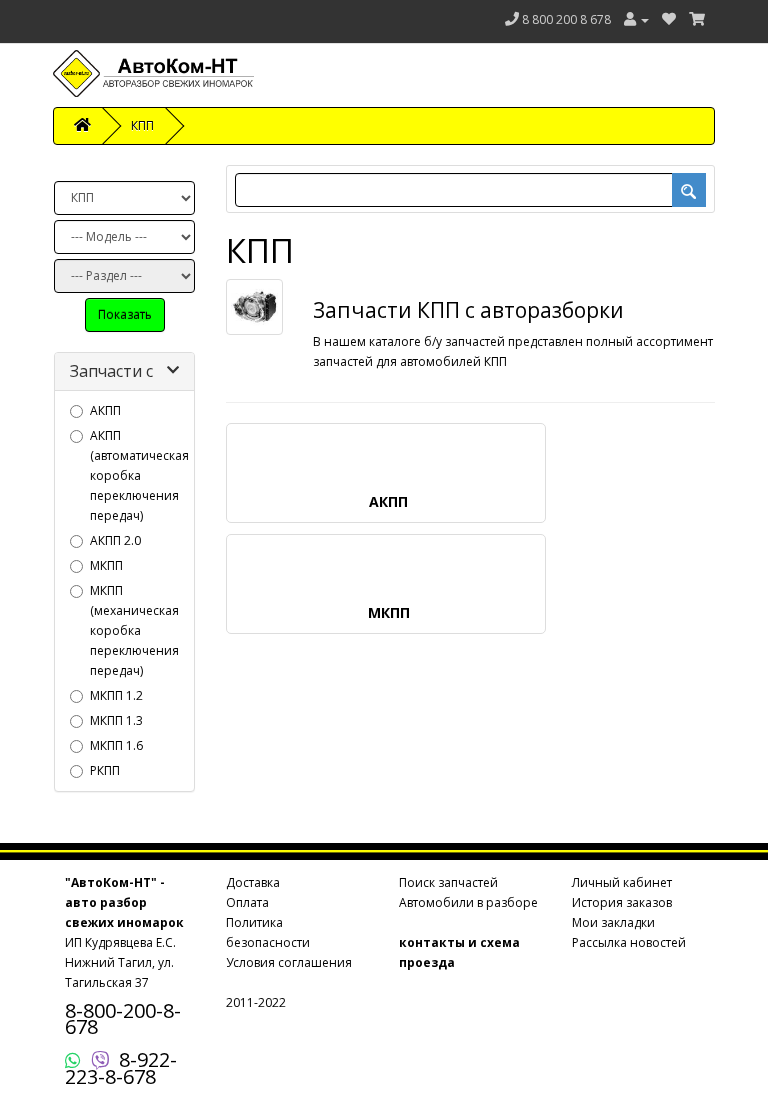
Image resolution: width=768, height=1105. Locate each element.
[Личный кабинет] (636, 19)
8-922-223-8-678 (121, 1068)
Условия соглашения (289, 962)
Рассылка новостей (629, 942)
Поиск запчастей (448, 882)
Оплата (247, 902)
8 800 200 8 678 (566, 19)
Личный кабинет (622, 882)
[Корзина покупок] (697, 19)
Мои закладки (613, 922)
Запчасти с (111, 371)
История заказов (622, 902)
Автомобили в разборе (468, 902)
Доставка (253, 882)
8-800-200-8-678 (123, 1018)
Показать (125, 314)
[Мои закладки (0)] (669, 19)
